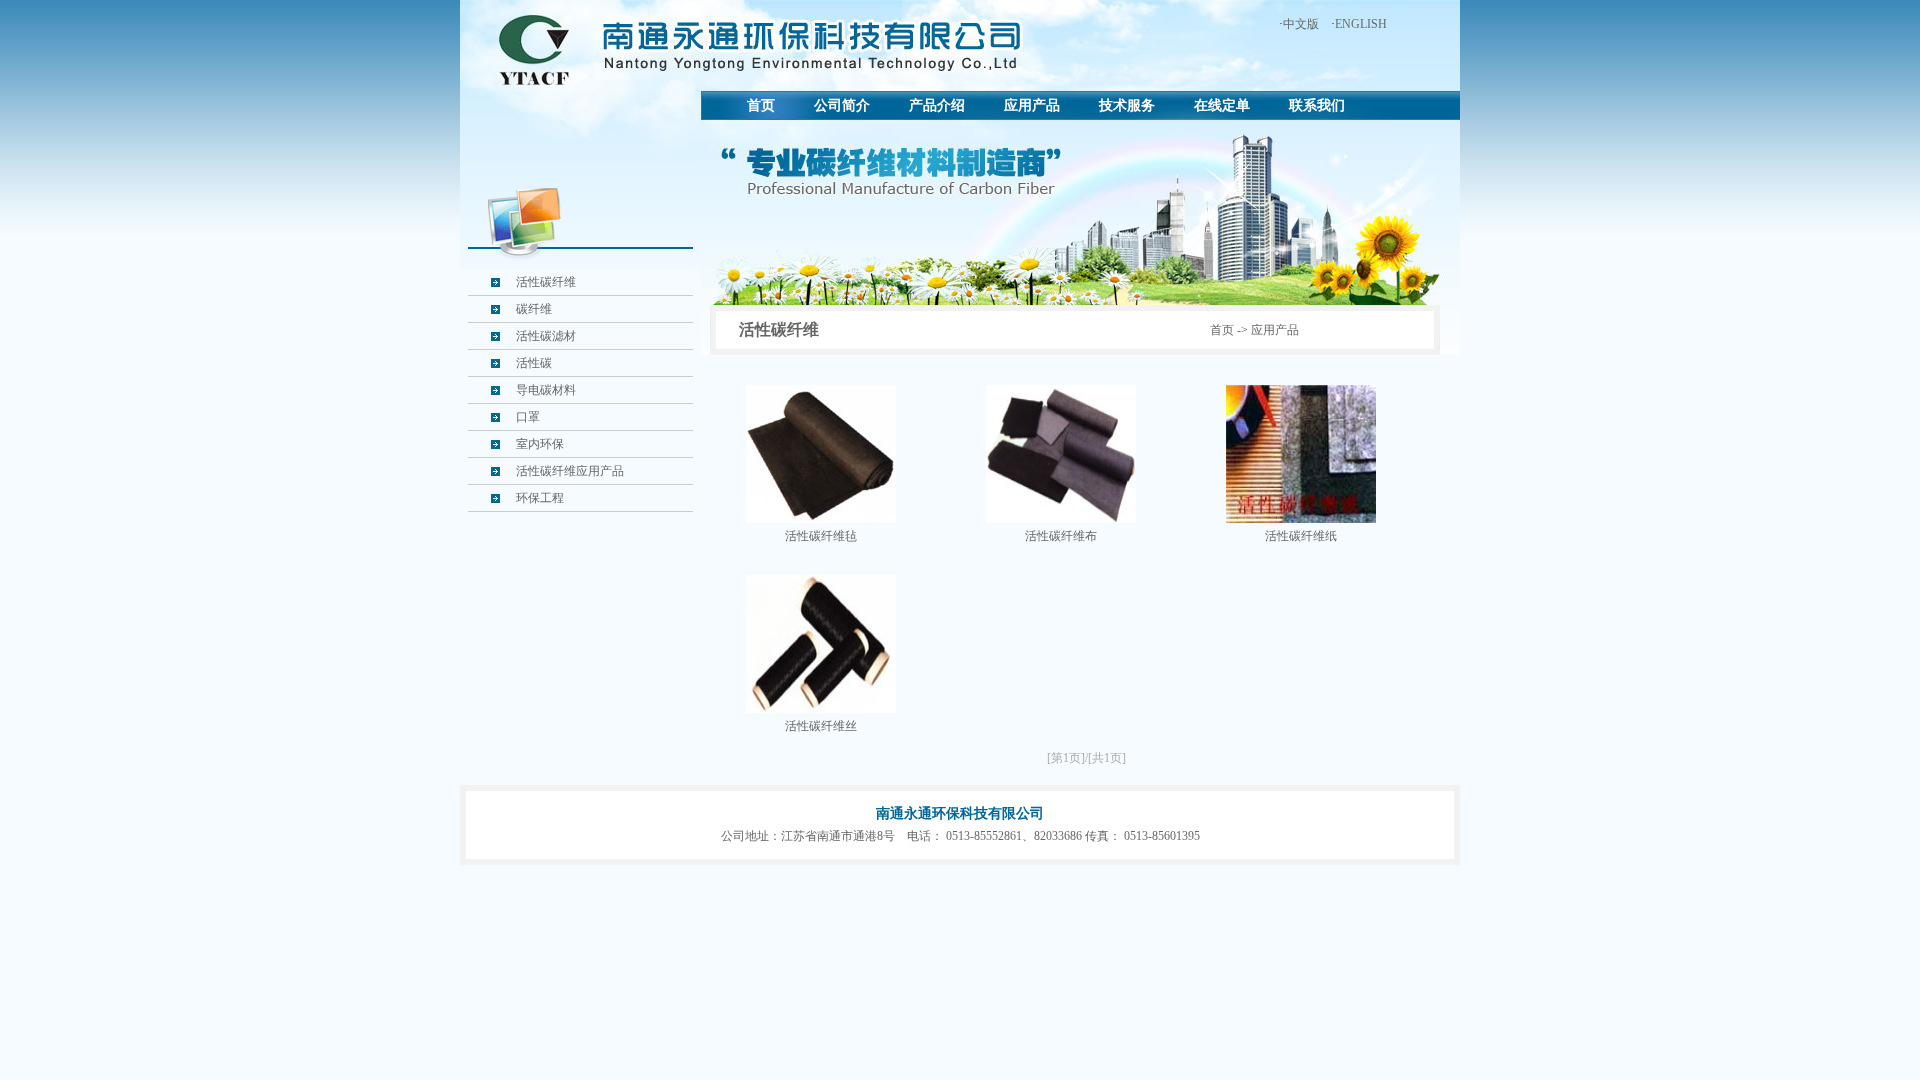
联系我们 (1317, 105)
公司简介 (842, 105)
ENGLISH (1361, 24)
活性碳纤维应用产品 (570, 471)
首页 (761, 105)
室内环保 (540, 444)
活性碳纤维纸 (1301, 536)
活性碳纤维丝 (821, 726)
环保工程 (540, 498)
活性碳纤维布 (1061, 536)
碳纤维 (534, 309)
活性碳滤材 (546, 336)
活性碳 (534, 363)
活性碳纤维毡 (821, 536)
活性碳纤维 (546, 282)
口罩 (528, 417)
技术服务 (1127, 105)
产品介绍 (937, 105)
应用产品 (1032, 105)
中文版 (1301, 24)
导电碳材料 (546, 390)
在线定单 (1222, 105)
